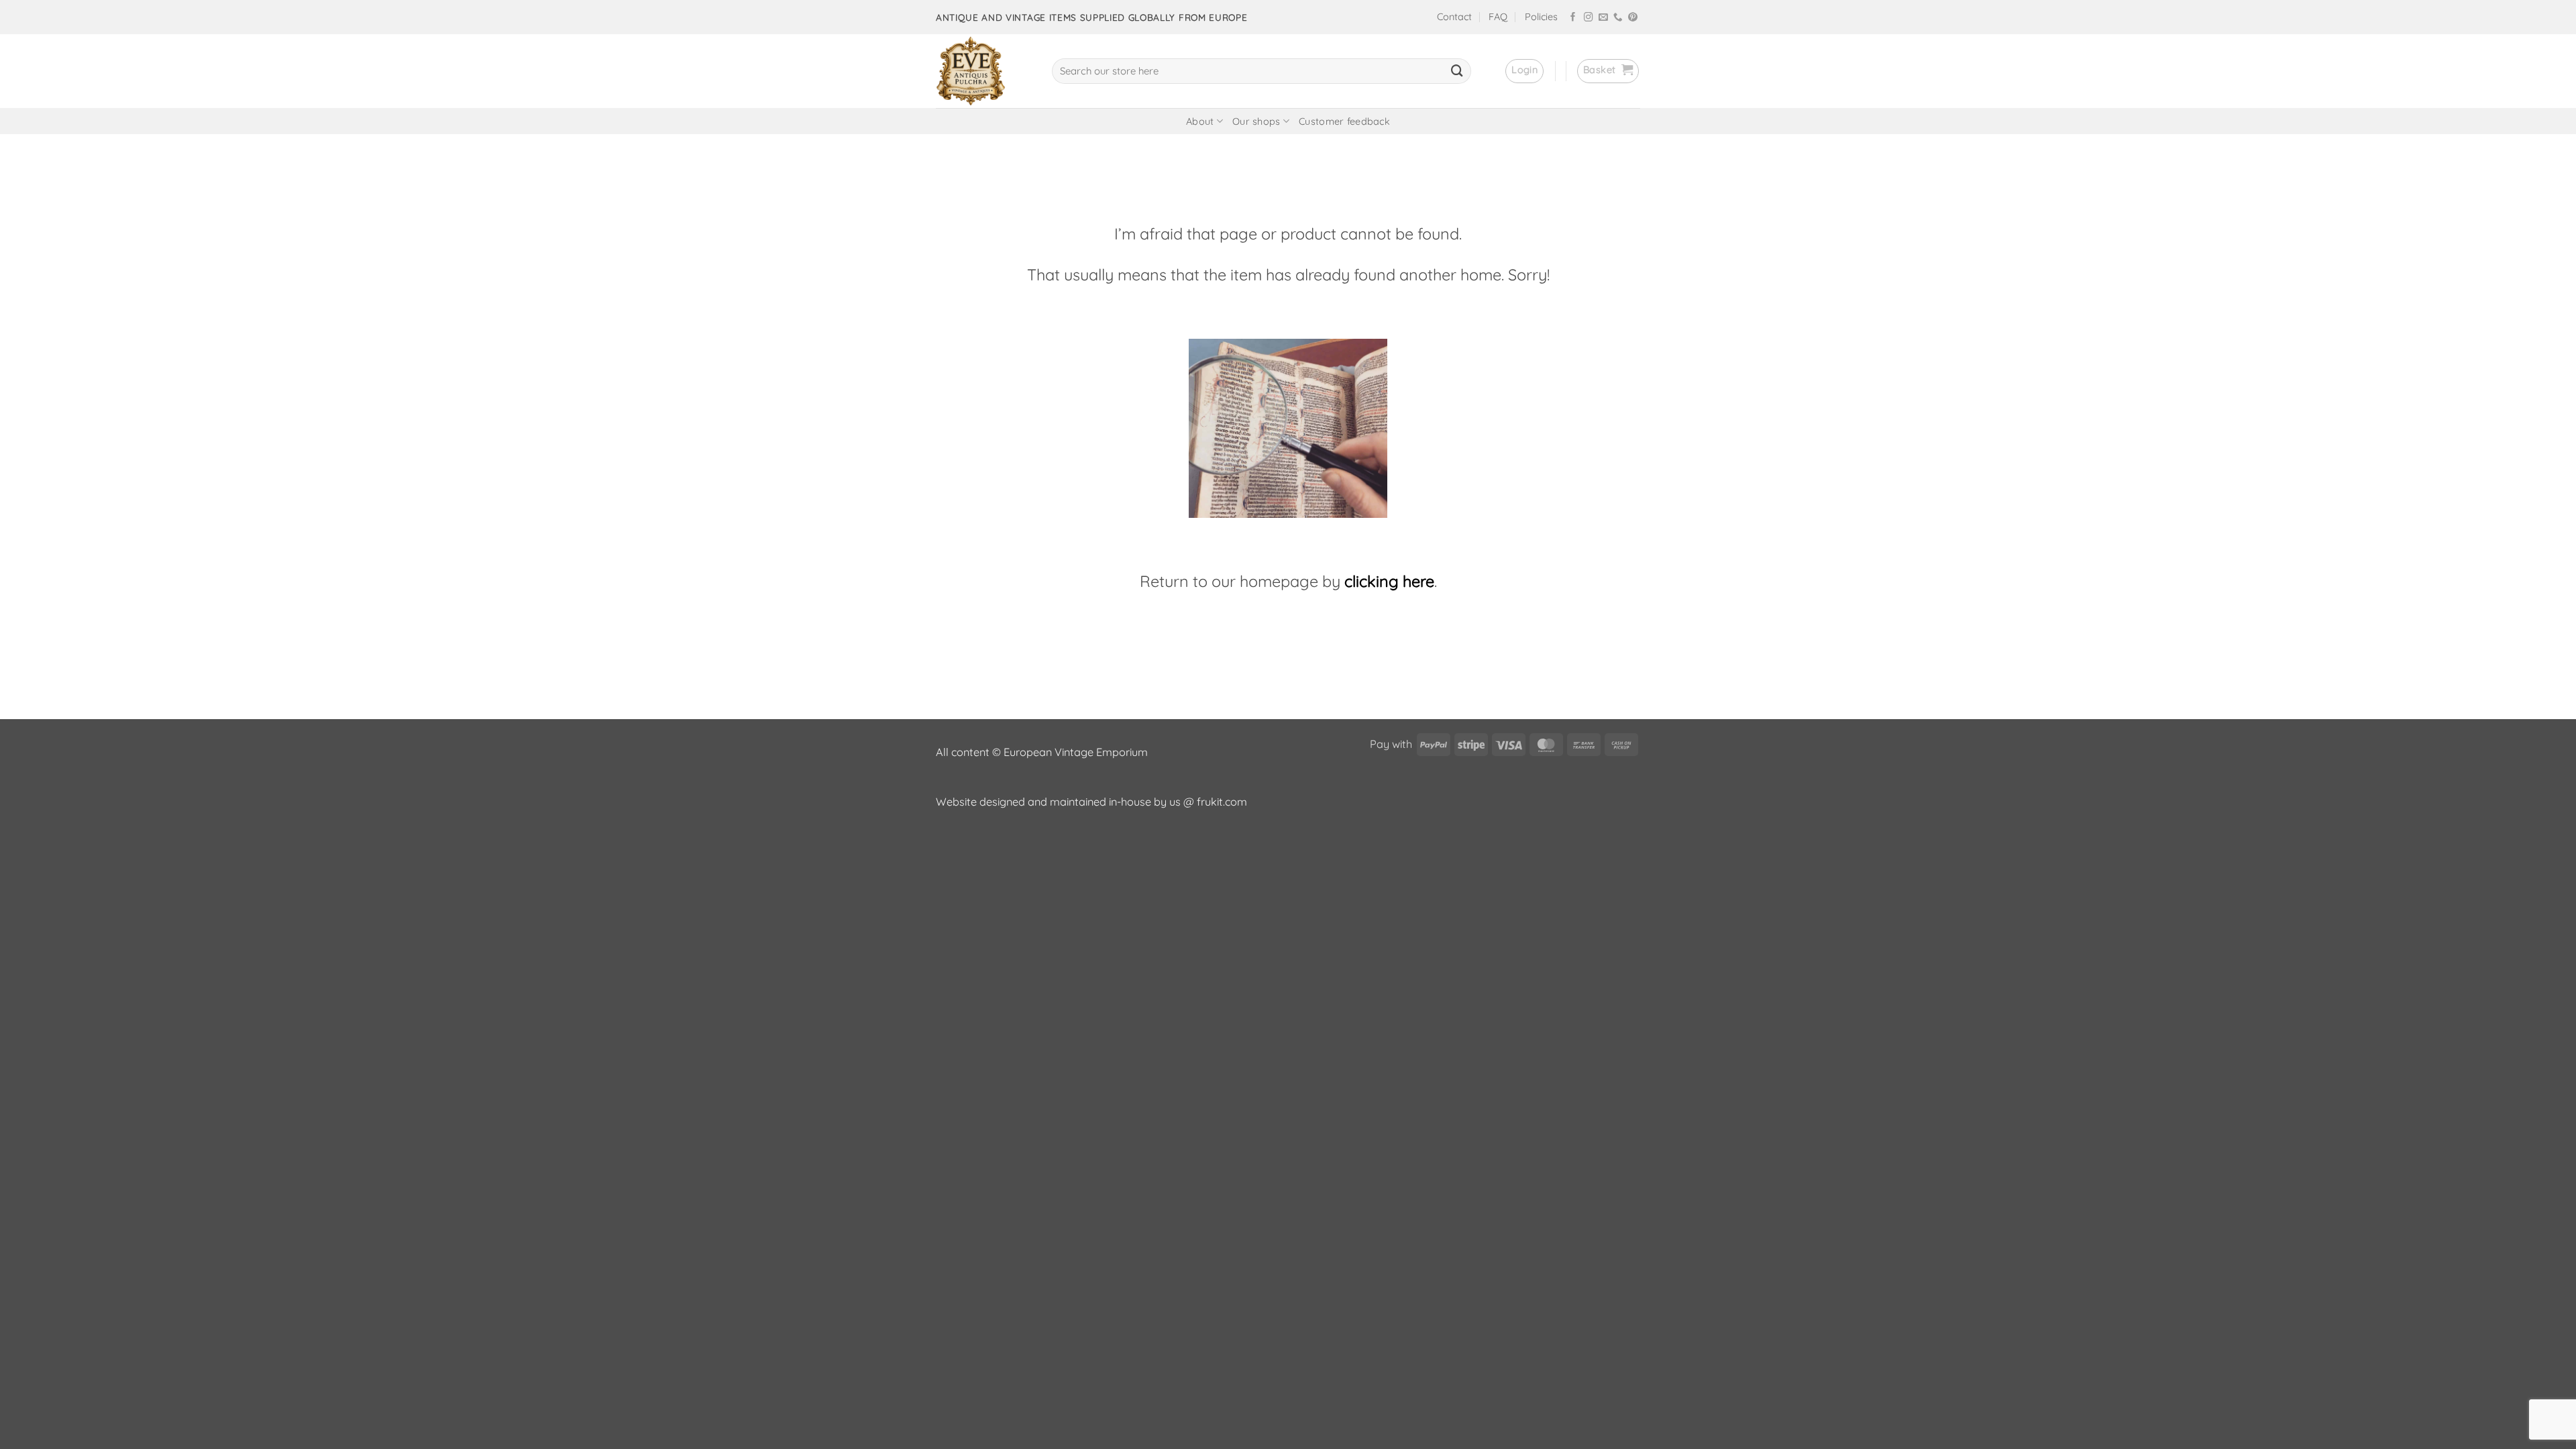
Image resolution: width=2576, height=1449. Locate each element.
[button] (1524, 71)
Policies (1541, 17)
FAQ (1498, 17)
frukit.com (1222, 802)
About (1200, 121)
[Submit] (1457, 71)
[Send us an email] (1603, 18)
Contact (1454, 17)
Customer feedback (1344, 121)
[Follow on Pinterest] (1633, 18)
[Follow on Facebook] (1573, 18)
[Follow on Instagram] (1589, 18)
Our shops (1256, 121)
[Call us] (1618, 18)
